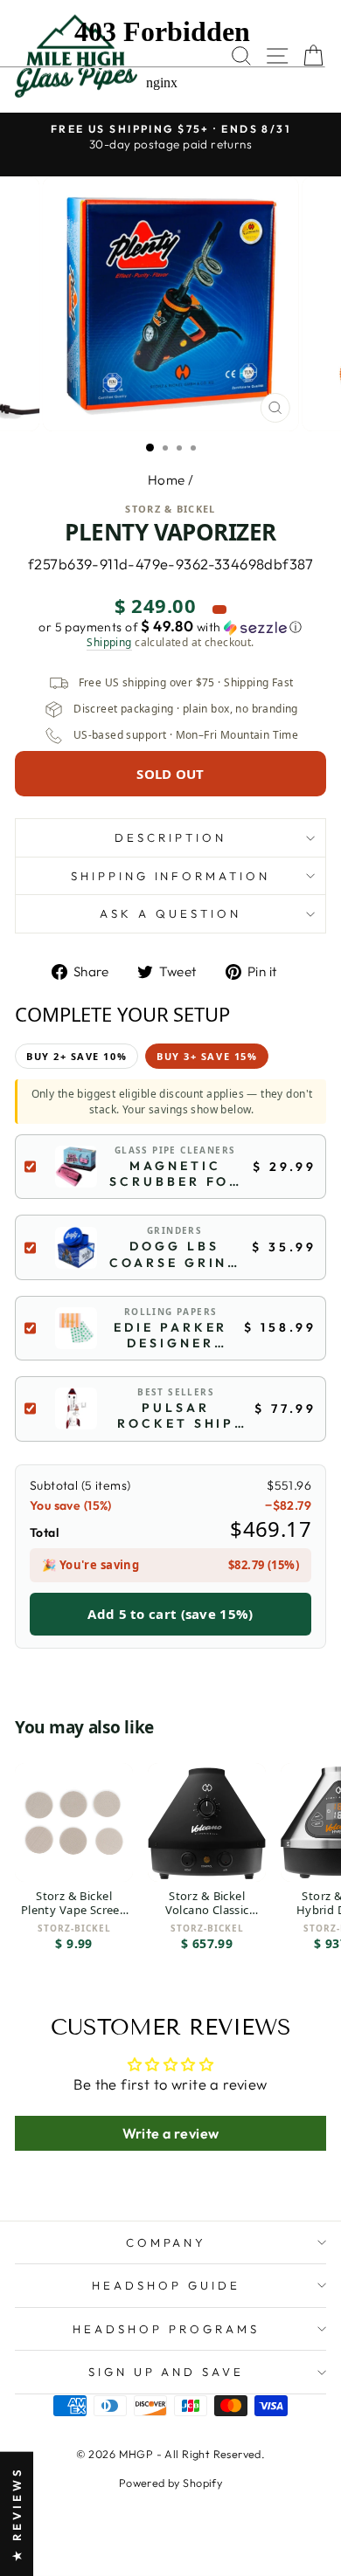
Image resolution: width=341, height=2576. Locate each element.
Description (170, 837)
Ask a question (170, 913)
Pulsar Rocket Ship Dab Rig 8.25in (176, 1415)
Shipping (109, 643)
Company (167, 2242)
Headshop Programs (166, 2329)
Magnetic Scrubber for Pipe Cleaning (175, 1174)
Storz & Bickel (170, 509)
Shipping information (171, 876)
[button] (170, 627)
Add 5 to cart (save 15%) (170, 1614)
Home (167, 480)
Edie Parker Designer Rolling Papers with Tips (170, 1335)
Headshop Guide (166, 2285)
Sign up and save (167, 2372)
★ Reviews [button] (17, 2514)
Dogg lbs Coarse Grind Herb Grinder (175, 1254)
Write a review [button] (171, 2133)
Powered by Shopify (170, 2483)
